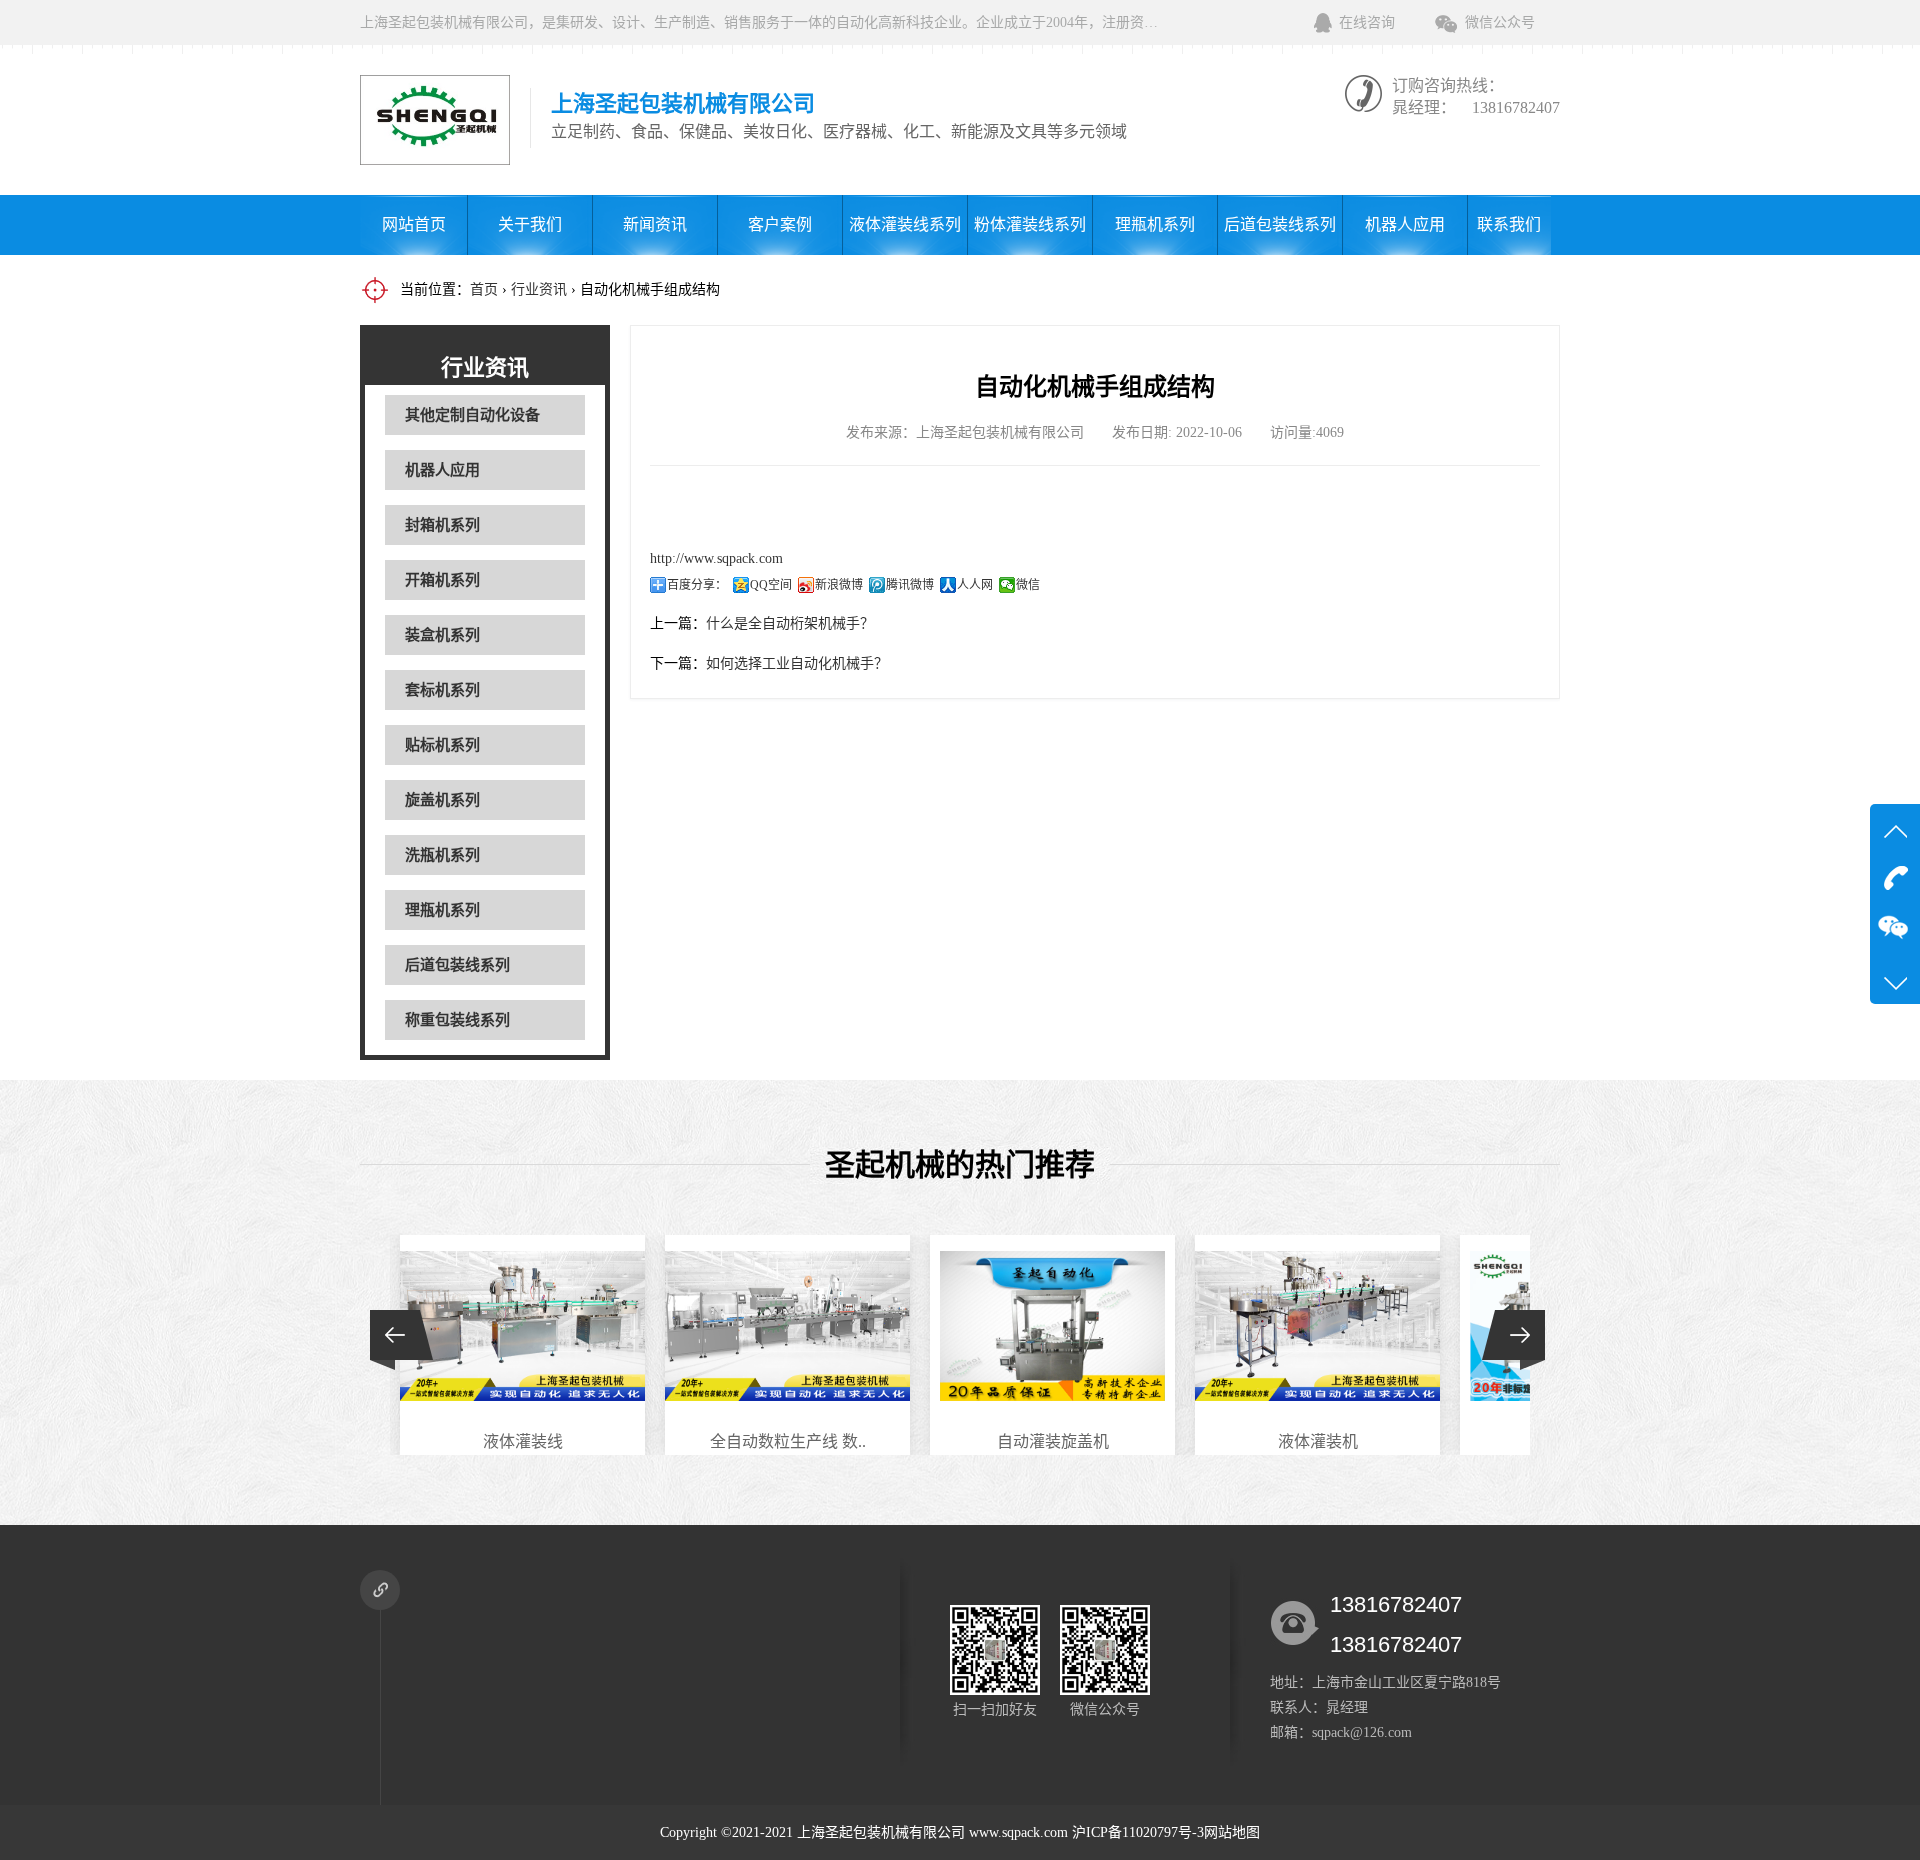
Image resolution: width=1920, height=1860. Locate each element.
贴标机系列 (442, 745)
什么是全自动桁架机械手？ (790, 623)
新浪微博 (839, 585)
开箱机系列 (442, 580)
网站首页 (414, 224)
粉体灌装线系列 (1030, 224)
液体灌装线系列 (905, 224)
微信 (1028, 585)
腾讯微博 (910, 585)
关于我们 (530, 224)
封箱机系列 (442, 525)
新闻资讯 (655, 224)
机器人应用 (1405, 224)
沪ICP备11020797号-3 (1138, 1832)
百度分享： (697, 585)
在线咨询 (1367, 22)
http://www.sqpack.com (716, 558)
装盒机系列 (442, 635)
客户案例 (780, 224)
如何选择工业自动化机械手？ (797, 663)
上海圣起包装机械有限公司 (881, 1832)
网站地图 (1232, 1832)
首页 (484, 289)
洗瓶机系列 (442, 855)
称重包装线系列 (457, 1020)
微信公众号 (1500, 22)
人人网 (975, 585)
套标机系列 (442, 690)
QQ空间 (771, 585)
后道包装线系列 (1280, 224)
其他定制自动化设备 (472, 415)
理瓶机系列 (1155, 224)
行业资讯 (539, 289)
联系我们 (1509, 224)
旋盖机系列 (442, 800)
